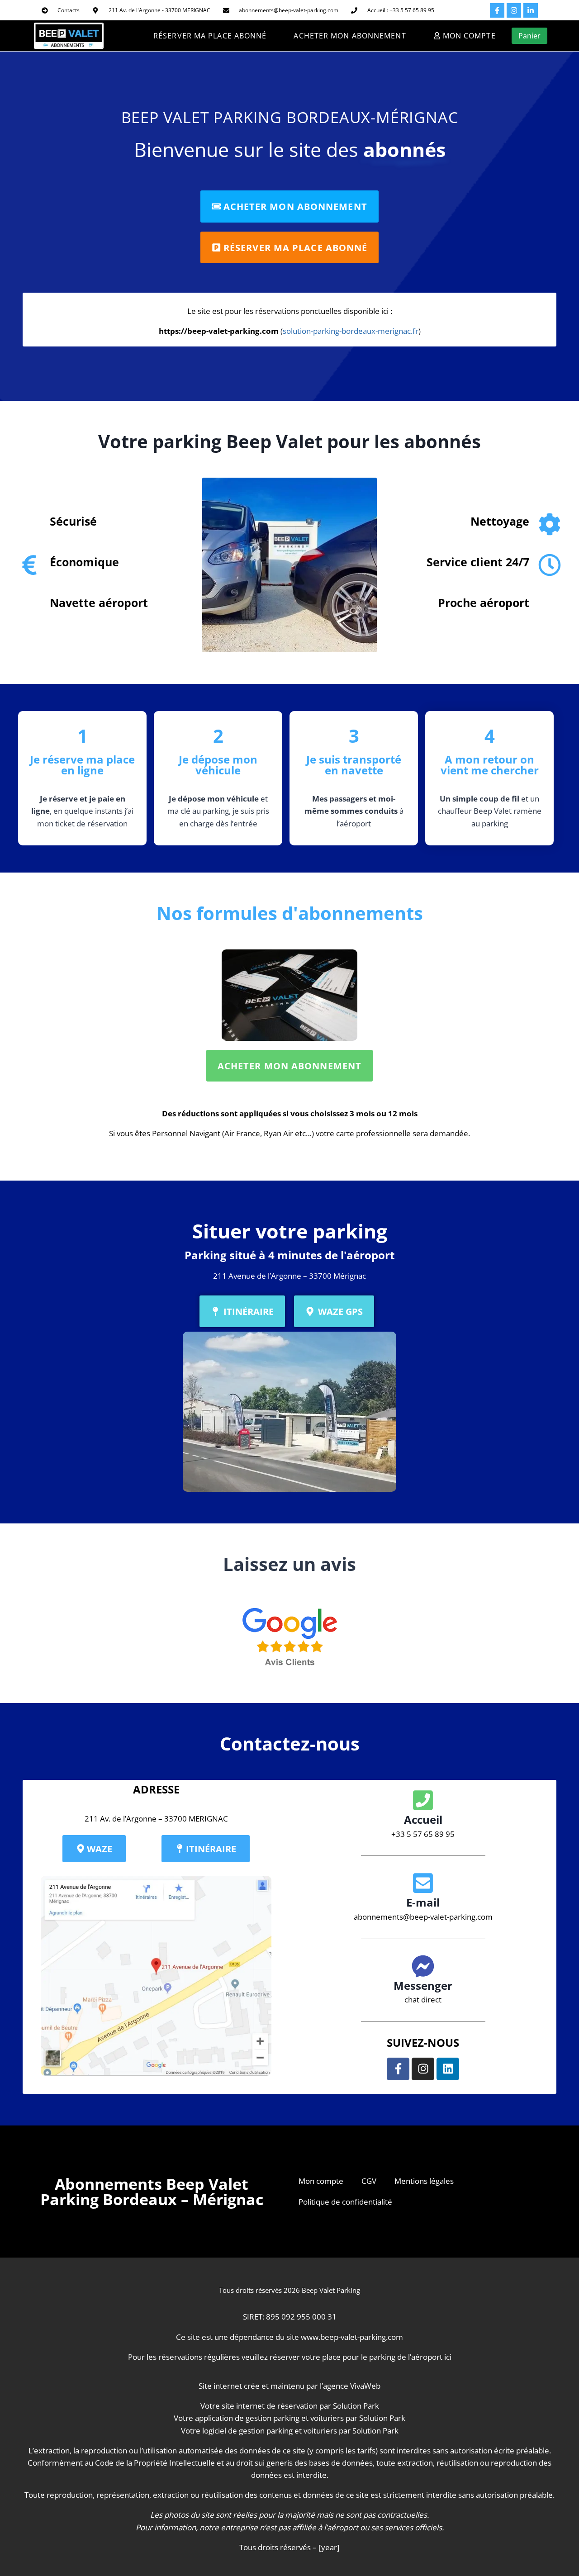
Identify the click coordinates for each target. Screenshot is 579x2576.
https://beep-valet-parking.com (219, 331)
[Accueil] (423, 1800)
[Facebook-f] (497, 10)
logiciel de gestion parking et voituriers (270, 2431)
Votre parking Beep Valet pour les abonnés (289, 441)
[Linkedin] (448, 2069)
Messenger (423, 1985)
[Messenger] (423, 1966)
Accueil (423, 1819)
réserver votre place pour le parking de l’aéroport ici (361, 2357)
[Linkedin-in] (531, 10)
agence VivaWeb (352, 2386)
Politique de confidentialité (345, 2202)
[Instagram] (514, 10)
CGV (369, 2181)
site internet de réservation (270, 2406)
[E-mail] (423, 1883)
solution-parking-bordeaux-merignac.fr (351, 331)
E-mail (423, 1902)
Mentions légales (424, 2181)
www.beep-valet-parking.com (352, 2337)
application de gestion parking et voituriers (269, 2418)
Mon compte (321, 2181)
